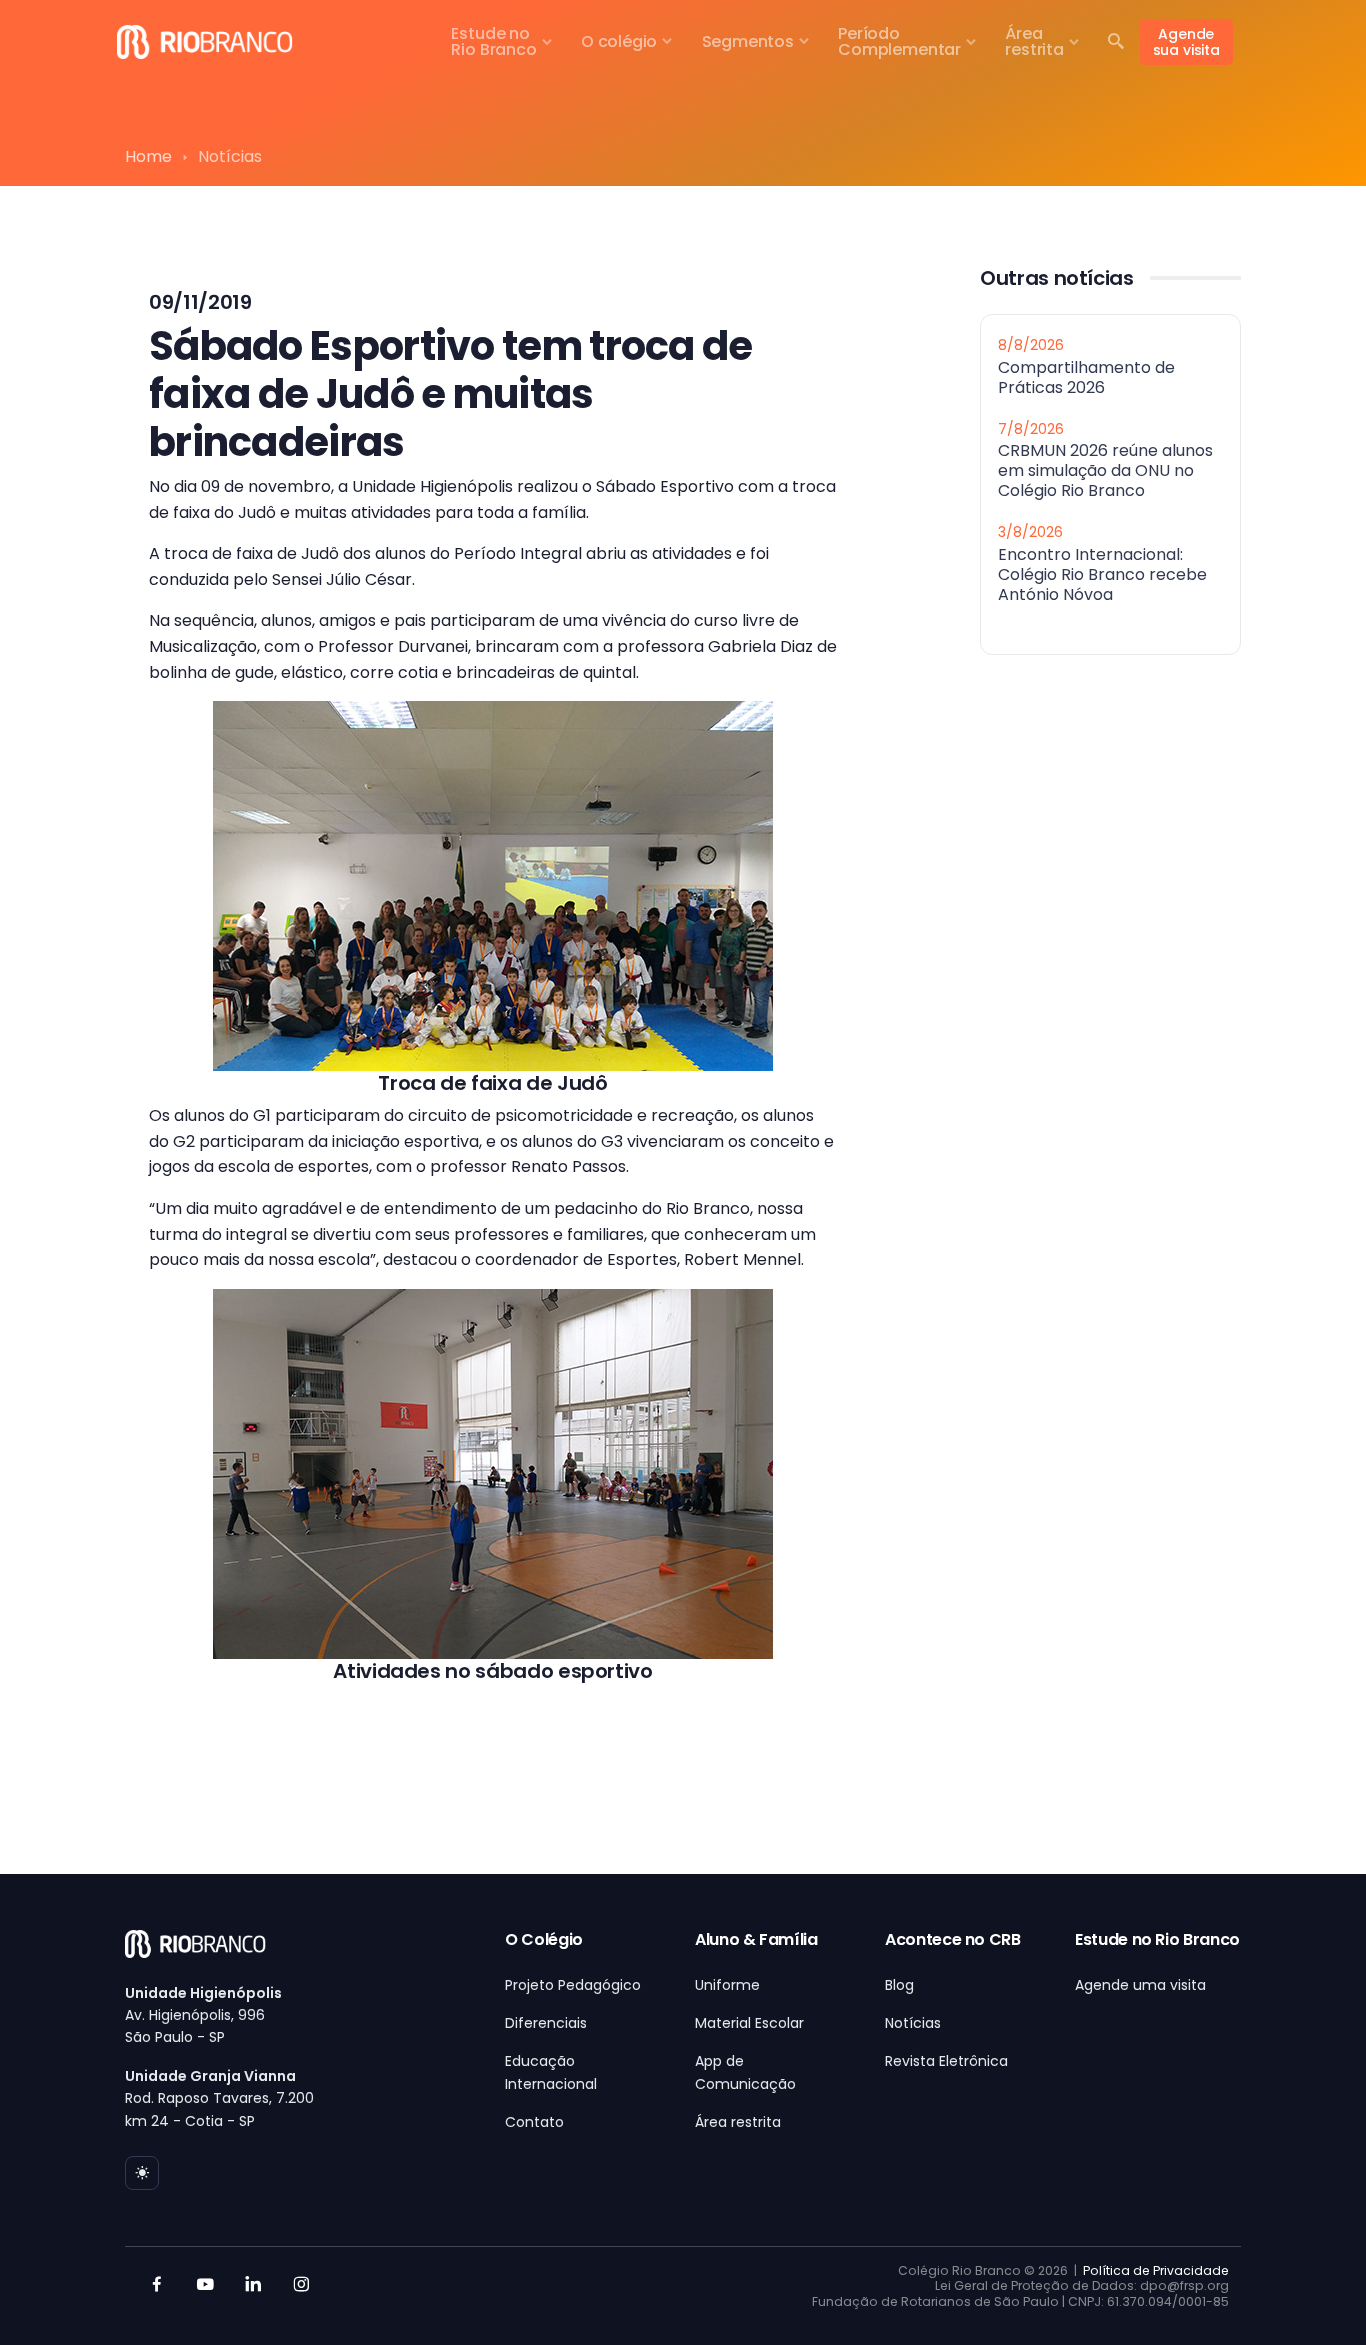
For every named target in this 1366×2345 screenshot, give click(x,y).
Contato (534, 2122)
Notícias (913, 2023)
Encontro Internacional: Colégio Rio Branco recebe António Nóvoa (1102, 573)
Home (148, 156)
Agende (1186, 42)
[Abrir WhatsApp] (1316, 2294)
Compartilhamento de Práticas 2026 (1086, 376)
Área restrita (738, 2122)
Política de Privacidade (1156, 2270)
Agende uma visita (1140, 1985)
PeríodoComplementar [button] (899, 41)
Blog (899, 1985)
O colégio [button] (619, 41)
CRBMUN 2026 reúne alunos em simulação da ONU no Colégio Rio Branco (1105, 470)
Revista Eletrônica (946, 2061)
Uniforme (727, 1985)
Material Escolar (749, 2023)
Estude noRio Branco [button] (493, 41)
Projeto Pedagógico (573, 1985)
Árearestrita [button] (1034, 41)
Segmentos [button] (748, 41)
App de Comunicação (745, 2072)
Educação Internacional (551, 2072)
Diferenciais (546, 2023)
